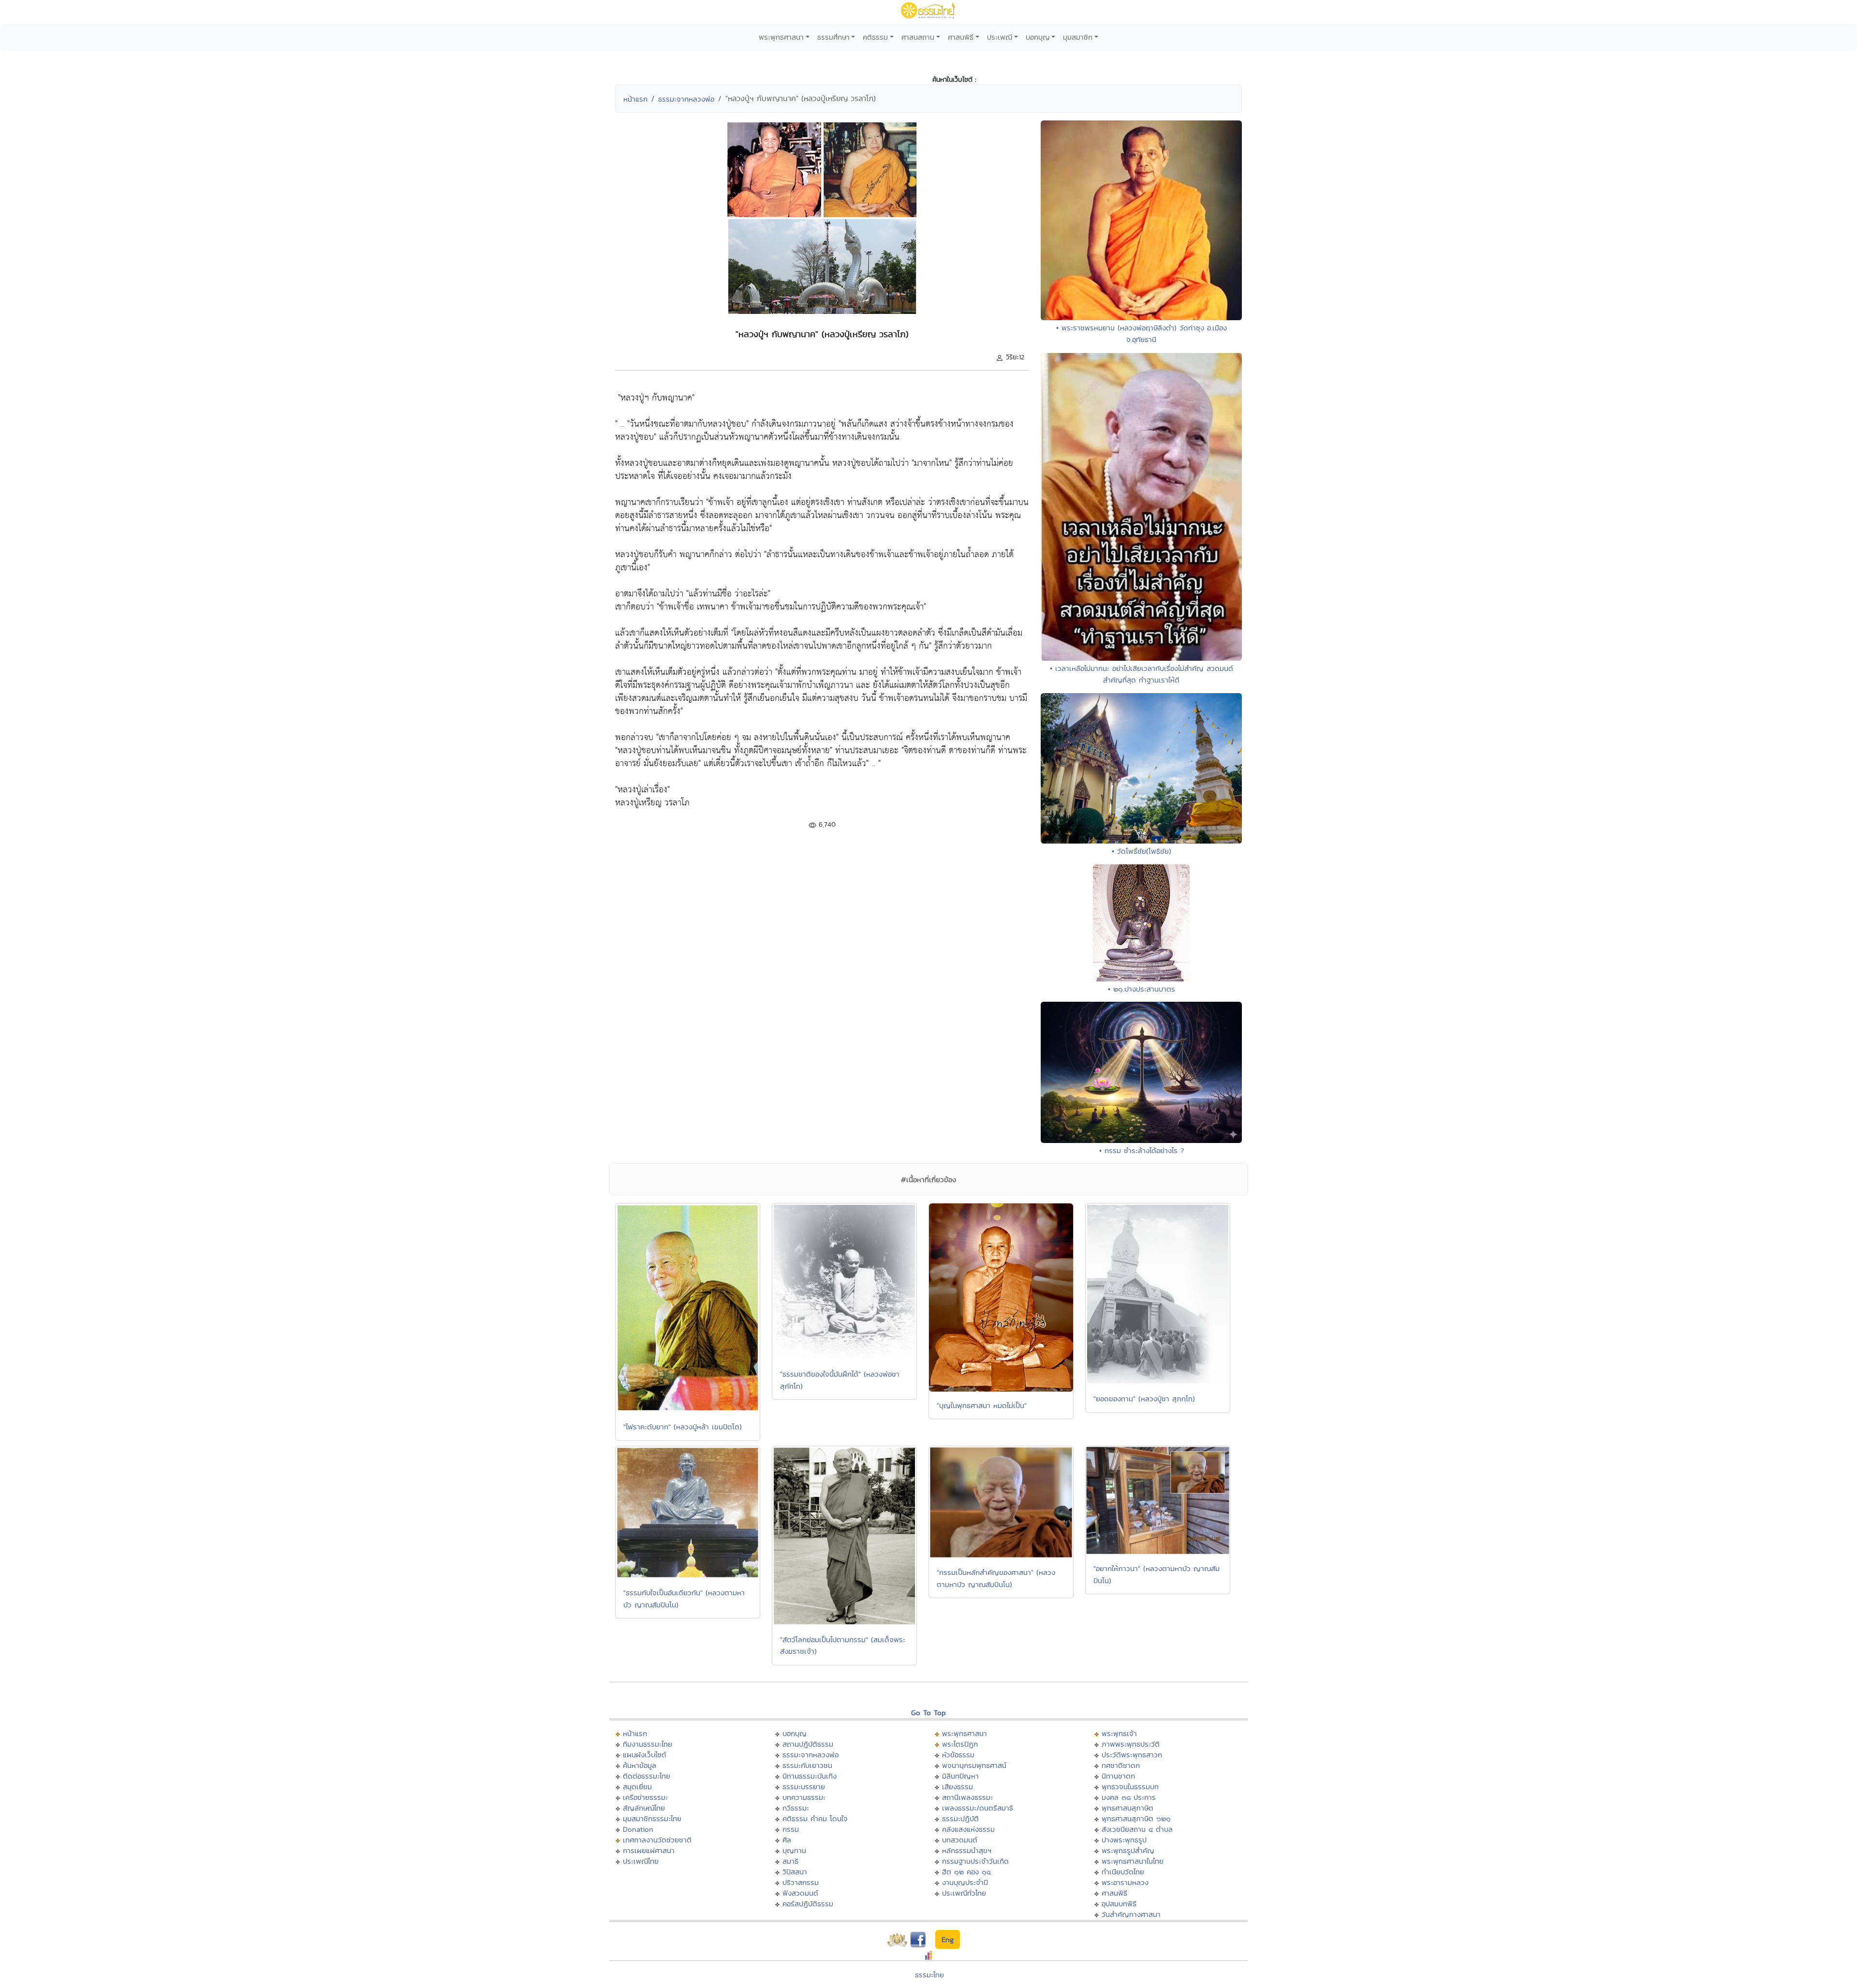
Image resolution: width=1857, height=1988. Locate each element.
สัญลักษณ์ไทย (644, 1808)
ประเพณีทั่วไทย (964, 1893)
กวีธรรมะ (796, 1808)
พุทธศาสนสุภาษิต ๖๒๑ (1136, 1818)
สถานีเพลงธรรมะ (967, 1797)
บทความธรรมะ (804, 1797)
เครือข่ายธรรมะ (645, 1797)
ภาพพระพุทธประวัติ (1131, 1744)
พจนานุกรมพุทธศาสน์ (974, 1765)
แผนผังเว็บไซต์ (645, 1755)
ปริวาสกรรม (801, 1882)
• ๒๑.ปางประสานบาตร (1142, 989)
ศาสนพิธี (961, 37)
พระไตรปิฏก (960, 1744)
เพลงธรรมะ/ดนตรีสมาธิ (978, 1808)
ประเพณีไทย (641, 1861)
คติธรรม (875, 37)
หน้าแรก (635, 99)
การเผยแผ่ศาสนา (649, 1850)
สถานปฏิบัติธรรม (808, 1744)
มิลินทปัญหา (960, 1776)
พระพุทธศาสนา (781, 37)
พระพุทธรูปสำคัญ (1128, 1850)
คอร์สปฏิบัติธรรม (808, 1904)
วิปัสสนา (795, 1872)
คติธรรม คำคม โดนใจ (815, 1818)
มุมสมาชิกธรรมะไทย (652, 1818)
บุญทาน (794, 1850)
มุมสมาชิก (1078, 37)
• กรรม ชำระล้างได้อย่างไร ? (1142, 1150)
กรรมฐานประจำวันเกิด (975, 1861)
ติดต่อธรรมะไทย (647, 1776)
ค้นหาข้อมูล (640, 1765)
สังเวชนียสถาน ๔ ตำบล (1137, 1829)
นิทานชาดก (1118, 1776)
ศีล (787, 1840)
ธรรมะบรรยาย (804, 1787)
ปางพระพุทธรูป (1124, 1840)
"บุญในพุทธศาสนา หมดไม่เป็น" (982, 1405)
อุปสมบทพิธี (1119, 1904)
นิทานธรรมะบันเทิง (810, 1776)
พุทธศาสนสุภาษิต (1127, 1808)
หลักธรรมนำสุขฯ (967, 1850)
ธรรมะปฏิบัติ (960, 1818)
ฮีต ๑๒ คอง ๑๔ (966, 1872)
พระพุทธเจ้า (1119, 1733)
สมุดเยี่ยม (637, 1787)
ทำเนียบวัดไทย (1123, 1872)
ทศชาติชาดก (1121, 1765)
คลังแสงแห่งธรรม (968, 1829)
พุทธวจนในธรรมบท (1130, 1787)
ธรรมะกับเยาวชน (807, 1765)
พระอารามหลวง (1125, 1882)
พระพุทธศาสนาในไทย (1133, 1861)
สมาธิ (790, 1861)
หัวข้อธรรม (958, 1755)
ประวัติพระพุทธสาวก (1132, 1755)
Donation (638, 1829)
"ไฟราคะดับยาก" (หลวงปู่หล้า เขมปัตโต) (683, 1427)
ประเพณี (1000, 37)
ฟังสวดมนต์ (800, 1893)
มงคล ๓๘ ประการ (1129, 1797)
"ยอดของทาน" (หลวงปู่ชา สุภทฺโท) (1144, 1399)
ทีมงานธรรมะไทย (648, 1744)
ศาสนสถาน (918, 37)
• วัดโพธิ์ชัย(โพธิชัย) (1142, 851)
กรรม (791, 1829)
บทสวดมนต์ (960, 1840)
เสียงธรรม (958, 1787)
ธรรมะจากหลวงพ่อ (686, 99)
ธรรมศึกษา (833, 37)
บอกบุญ (1038, 37)
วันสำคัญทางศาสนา (1131, 1914)
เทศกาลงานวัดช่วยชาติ (657, 1840)
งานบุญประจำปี (965, 1882)
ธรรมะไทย (929, 1975)
